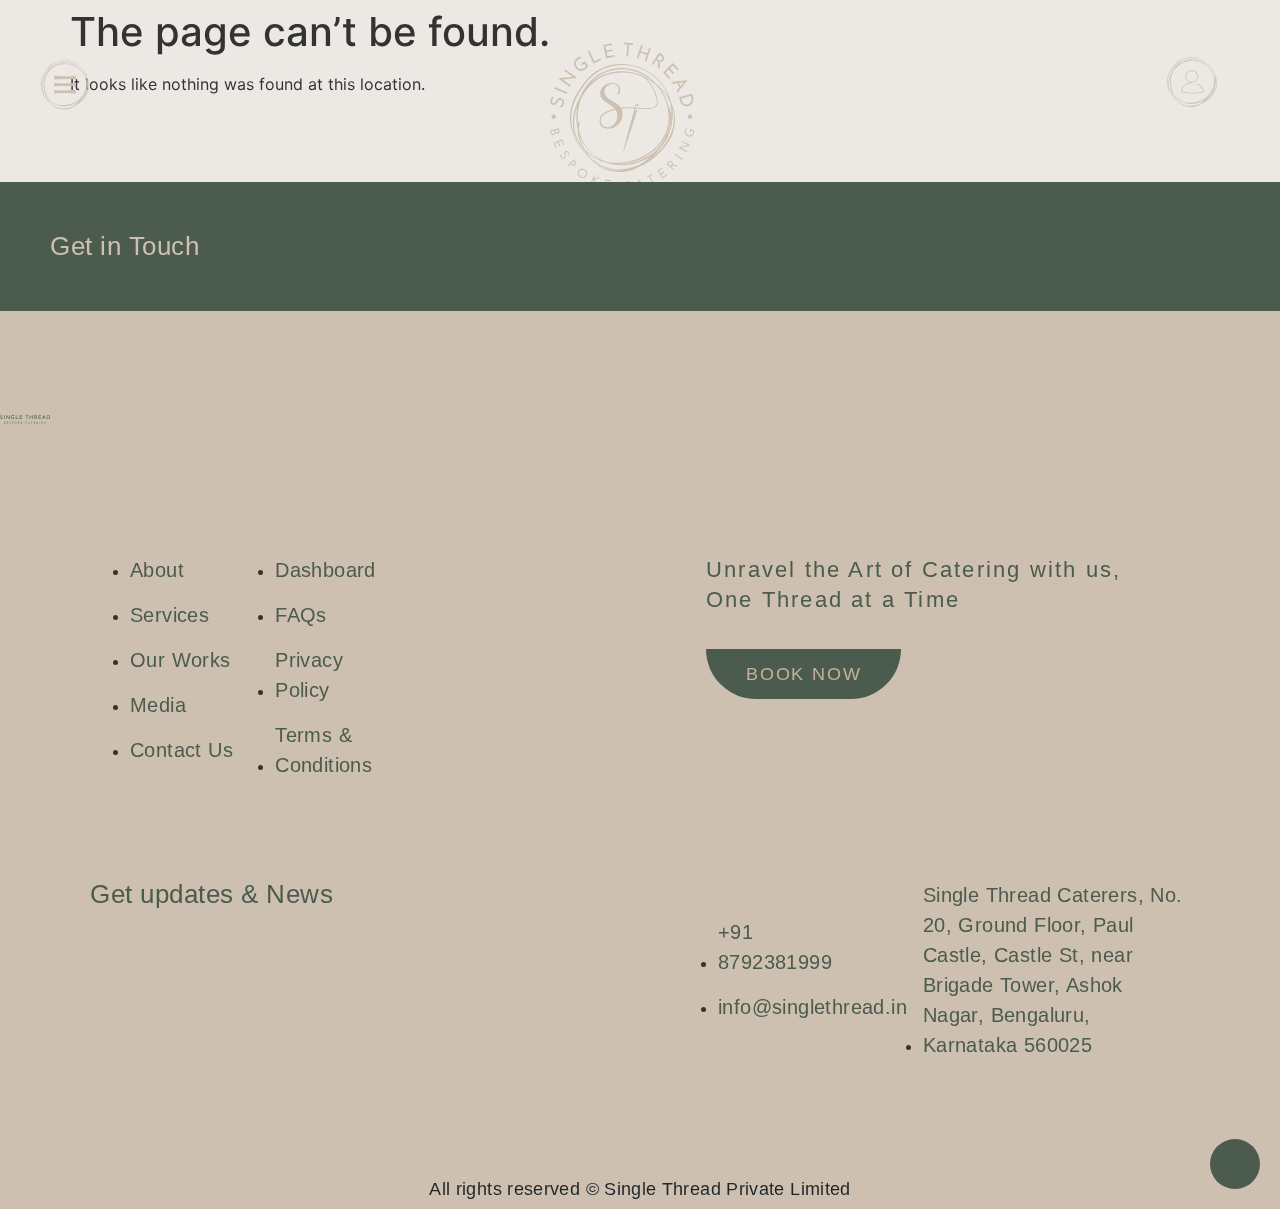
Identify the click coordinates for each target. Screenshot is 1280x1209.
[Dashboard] (1192, 82)
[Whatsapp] (660, 1155)
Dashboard (1192, 131)
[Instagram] (600, 1155)
